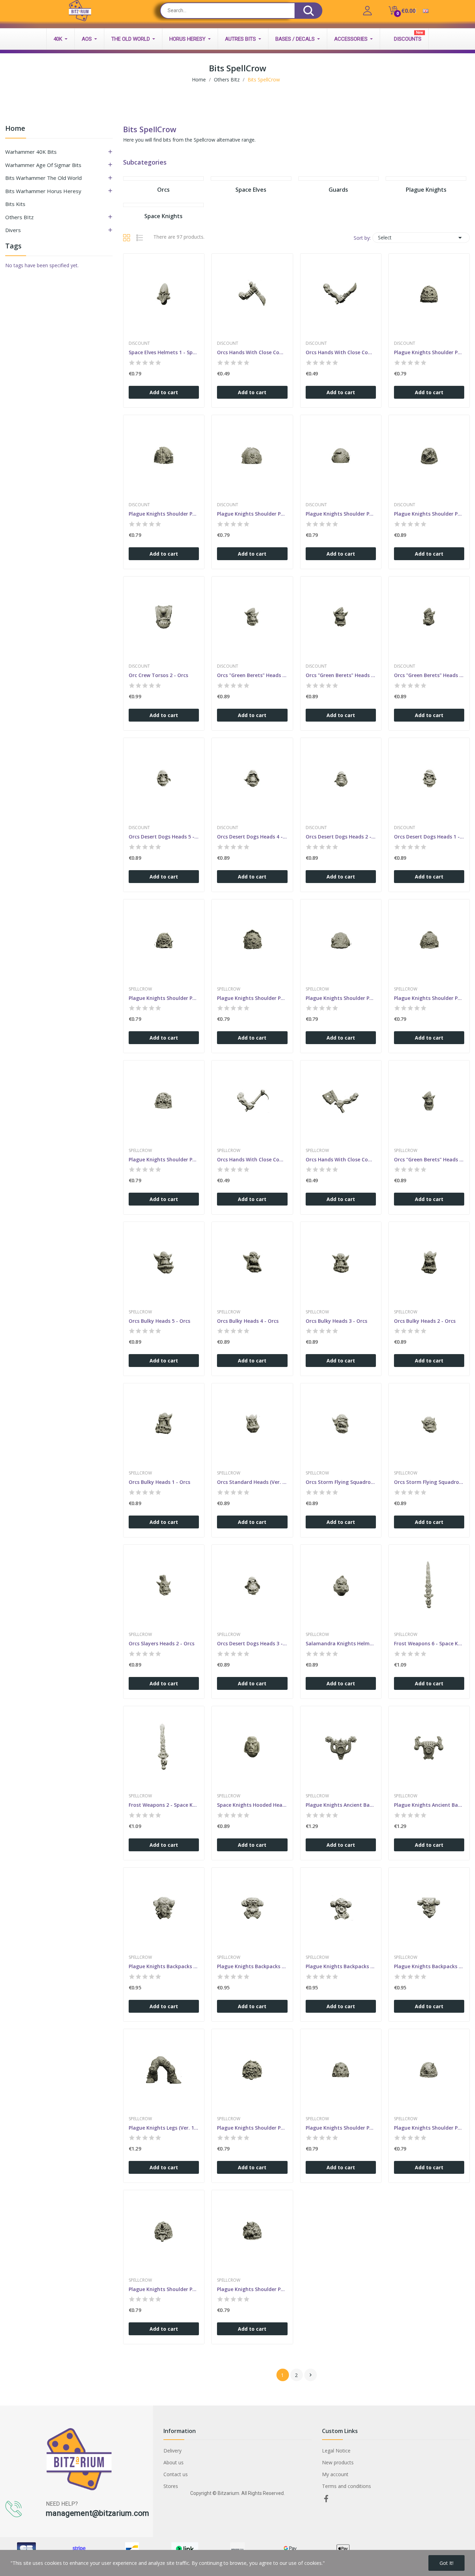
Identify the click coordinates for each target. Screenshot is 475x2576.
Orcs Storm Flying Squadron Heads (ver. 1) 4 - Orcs (429, 1482)
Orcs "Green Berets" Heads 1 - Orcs (429, 675)
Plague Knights (426, 190)
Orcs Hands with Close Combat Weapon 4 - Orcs (341, 352)
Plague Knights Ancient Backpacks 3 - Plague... (341, 1805)
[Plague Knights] (426, 178)
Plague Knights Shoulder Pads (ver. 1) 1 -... (429, 514)
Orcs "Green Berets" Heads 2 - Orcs (341, 675)
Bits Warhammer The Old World (43, 178)
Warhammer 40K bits (31, 152)
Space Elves (251, 190)
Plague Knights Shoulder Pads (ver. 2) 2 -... (341, 2128)
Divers (13, 230)
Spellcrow (140, 989)
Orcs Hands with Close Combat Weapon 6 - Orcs (252, 352)
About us (174, 2462)
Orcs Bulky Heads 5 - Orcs (159, 1321)
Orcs (163, 190)
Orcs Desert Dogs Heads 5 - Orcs (164, 837)
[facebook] (326, 2499)
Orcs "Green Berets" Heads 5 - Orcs (252, 675)
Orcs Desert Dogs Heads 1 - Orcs (429, 837)
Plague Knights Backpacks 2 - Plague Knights (341, 1966)
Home (15, 129)
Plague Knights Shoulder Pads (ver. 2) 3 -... (341, 998)
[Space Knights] (163, 205)
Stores (171, 2486)
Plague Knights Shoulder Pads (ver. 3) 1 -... (164, 514)
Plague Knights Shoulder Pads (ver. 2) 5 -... (252, 514)
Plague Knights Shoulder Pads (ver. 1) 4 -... (164, 1159)
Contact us (176, 2474)
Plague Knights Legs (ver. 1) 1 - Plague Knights (164, 2128)
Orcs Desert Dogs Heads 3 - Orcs (252, 1643)
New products (338, 2462)
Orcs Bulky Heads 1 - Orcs (159, 1482)
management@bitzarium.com (98, 2513)
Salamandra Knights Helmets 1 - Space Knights (341, 1643)
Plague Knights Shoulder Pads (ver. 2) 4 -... (341, 514)
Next (311, 2375)
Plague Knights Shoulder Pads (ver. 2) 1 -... (429, 998)
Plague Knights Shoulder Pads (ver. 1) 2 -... (252, 2289)
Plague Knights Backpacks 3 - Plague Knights (252, 1966)
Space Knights (163, 216)
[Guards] (339, 178)
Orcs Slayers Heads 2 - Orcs (162, 1643)
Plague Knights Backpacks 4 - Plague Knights (164, 1966)
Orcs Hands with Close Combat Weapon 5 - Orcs (252, 1159)
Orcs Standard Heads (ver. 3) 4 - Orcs (252, 1482)
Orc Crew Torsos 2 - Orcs (158, 675)
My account (335, 2474)
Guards (338, 190)
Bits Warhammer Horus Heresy (43, 191)
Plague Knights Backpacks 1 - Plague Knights (429, 1966)
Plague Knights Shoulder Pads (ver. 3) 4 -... (252, 998)
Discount (139, 343)
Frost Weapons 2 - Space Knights (164, 1805)
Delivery (172, 2451)
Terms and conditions (347, 2486)
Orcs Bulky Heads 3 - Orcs (336, 1321)
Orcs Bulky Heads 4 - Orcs (248, 1321)
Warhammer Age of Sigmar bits (43, 165)
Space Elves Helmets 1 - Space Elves (164, 352)
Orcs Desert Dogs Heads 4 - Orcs (252, 837)
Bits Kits (15, 204)
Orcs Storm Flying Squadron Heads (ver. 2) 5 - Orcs (341, 1482)
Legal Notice (336, 2451)
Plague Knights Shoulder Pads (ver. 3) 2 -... (429, 352)
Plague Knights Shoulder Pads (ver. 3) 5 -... (164, 998)
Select (421, 238)
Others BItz (19, 217)
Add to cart (164, 392)
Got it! (446, 2563)
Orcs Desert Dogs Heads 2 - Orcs (341, 837)
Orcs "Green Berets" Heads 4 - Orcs (429, 1159)
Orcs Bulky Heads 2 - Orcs (425, 1321)
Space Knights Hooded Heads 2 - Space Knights (252, 1805)
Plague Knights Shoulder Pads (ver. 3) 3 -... (252, 2128)
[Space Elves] (251, 178)
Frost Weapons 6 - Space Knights (429, 1643)
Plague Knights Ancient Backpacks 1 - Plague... (429, 1805)
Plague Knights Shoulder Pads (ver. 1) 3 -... (164, 2289)
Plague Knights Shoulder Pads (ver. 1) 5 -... (429, 2128)
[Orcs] (163, 178)
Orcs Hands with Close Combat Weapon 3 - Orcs (341, 1159)
